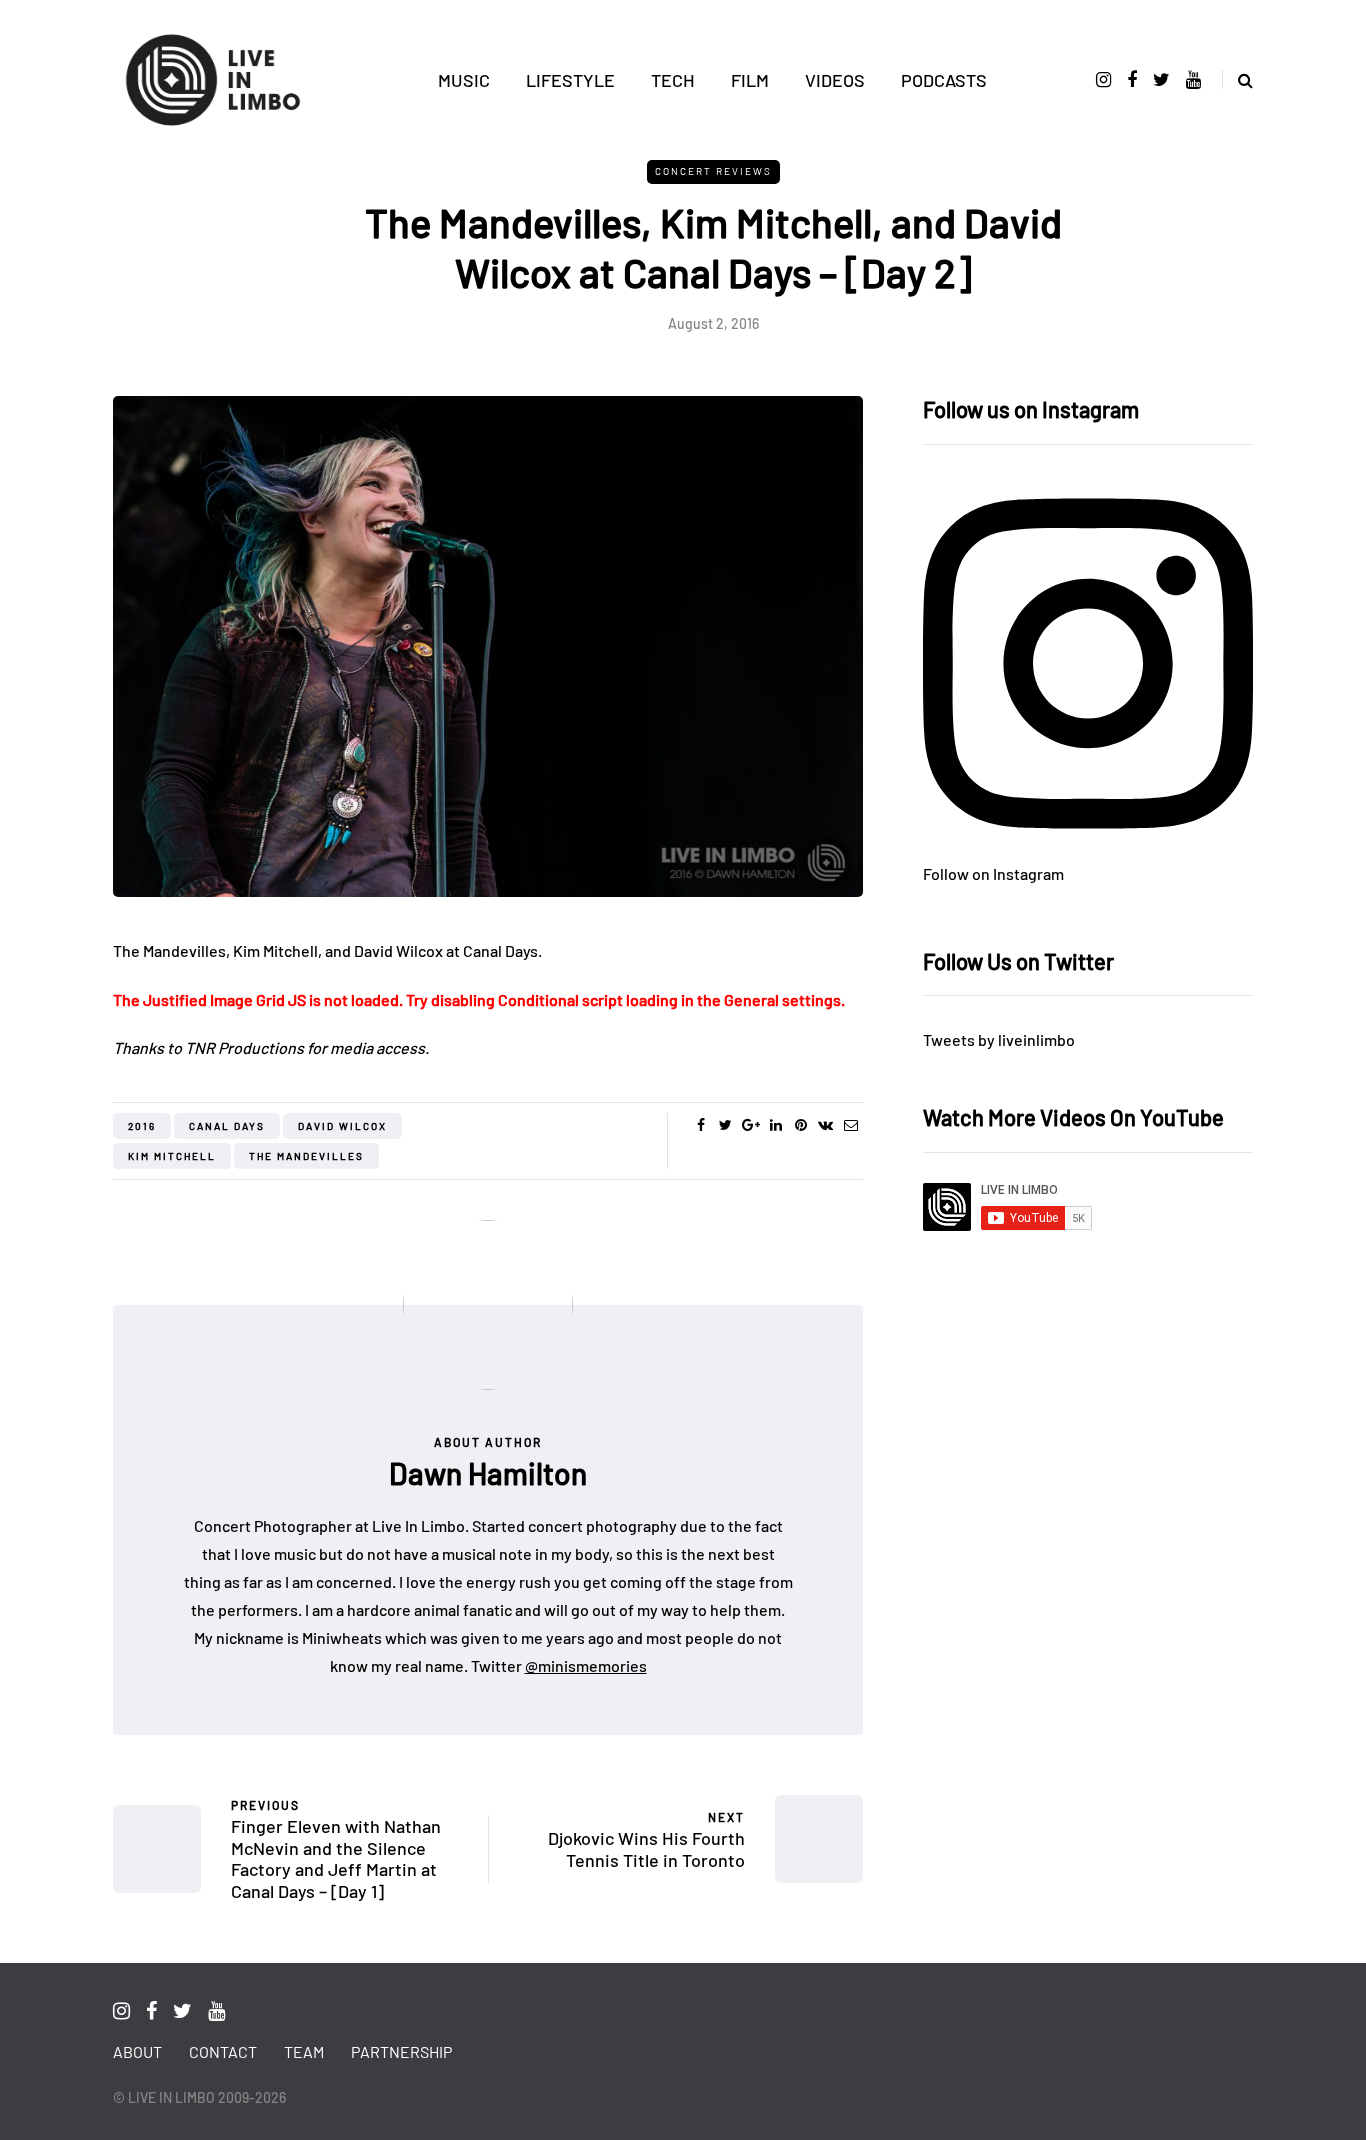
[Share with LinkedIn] (775, 1125)
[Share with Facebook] (700, 1125)
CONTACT (223, 2051)
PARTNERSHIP (401, 2051)
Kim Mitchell (172, 1156)
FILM (750, 80)
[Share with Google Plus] (750, 1125)
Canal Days (227, 1126)
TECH (673, 80)
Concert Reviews (713, 171)
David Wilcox (342, 1126)
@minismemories (586, 1665)
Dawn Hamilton (488, 1473)
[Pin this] (800, 1125)
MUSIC (464, 80)
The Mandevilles (306, 1156)
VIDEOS (835, 80)
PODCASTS (944, 80)
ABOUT (137, 2051)
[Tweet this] (725, 1125)
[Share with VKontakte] (825, 1125)
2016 (142, 1126)
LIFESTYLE (570, 80)
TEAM (304, 2051)
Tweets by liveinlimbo (999, 1039)
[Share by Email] (850, 1125)
